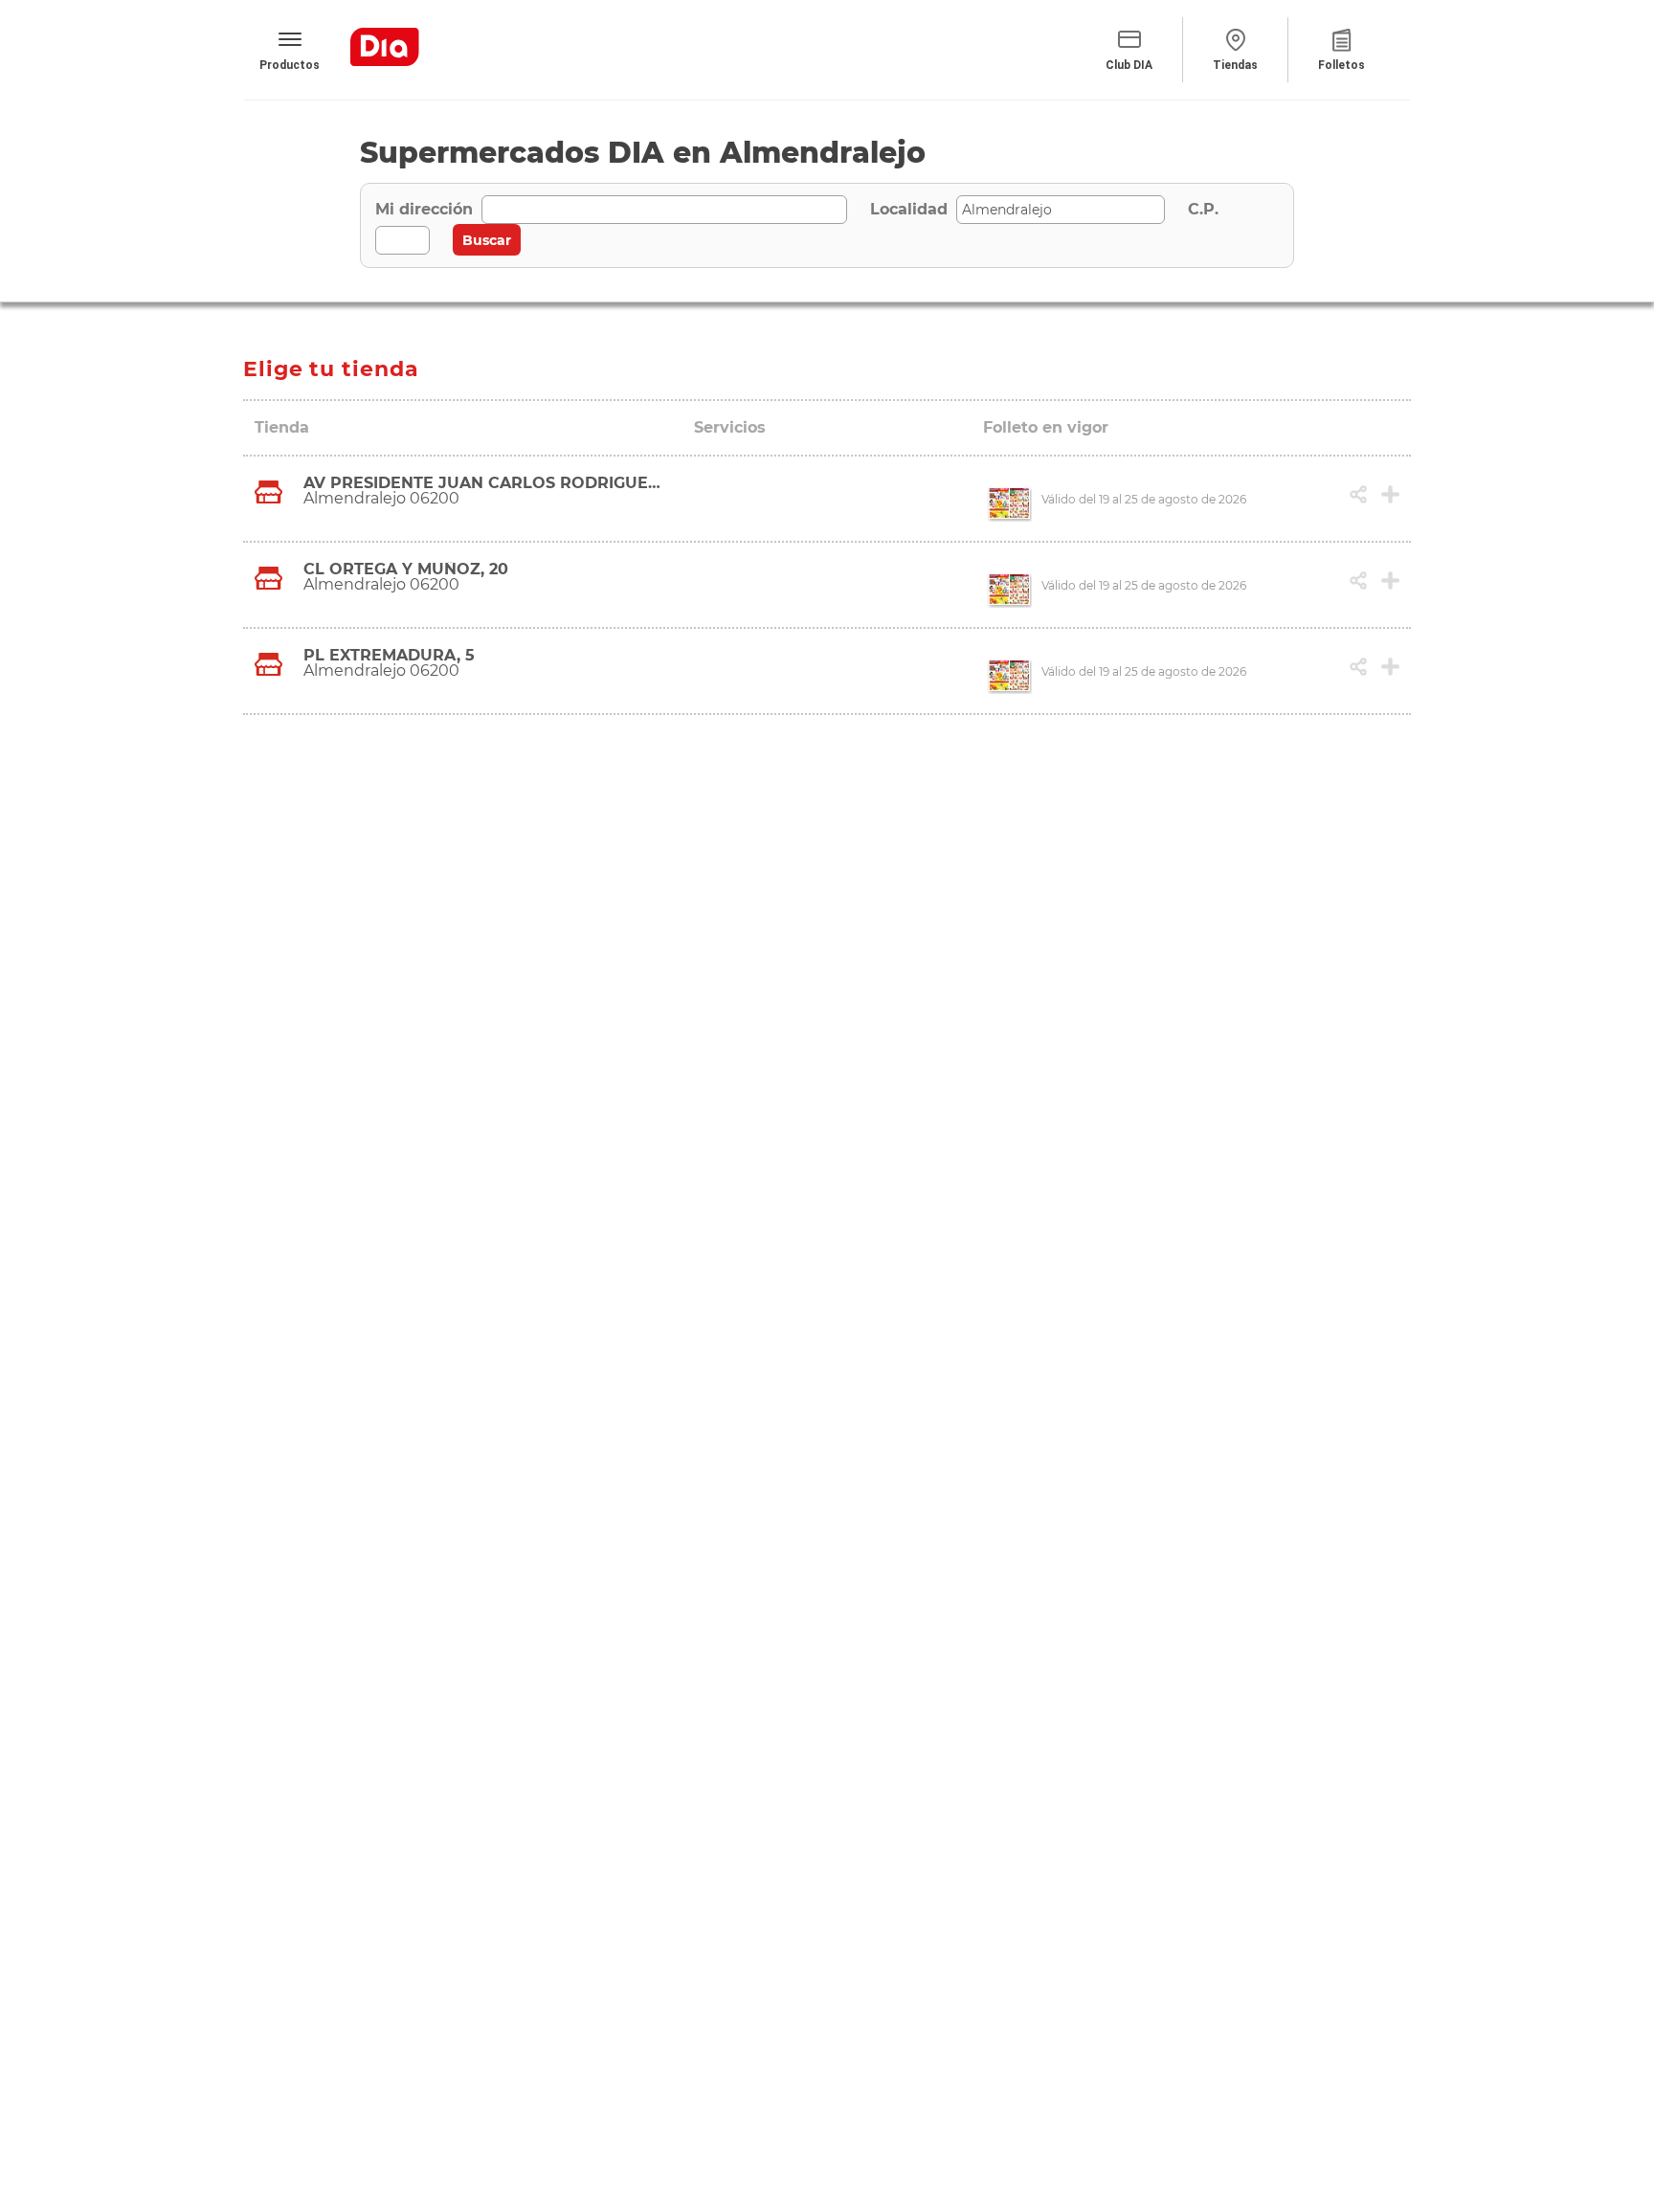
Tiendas (1235, 65)
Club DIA (1129, 65)
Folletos (1341, 65)
